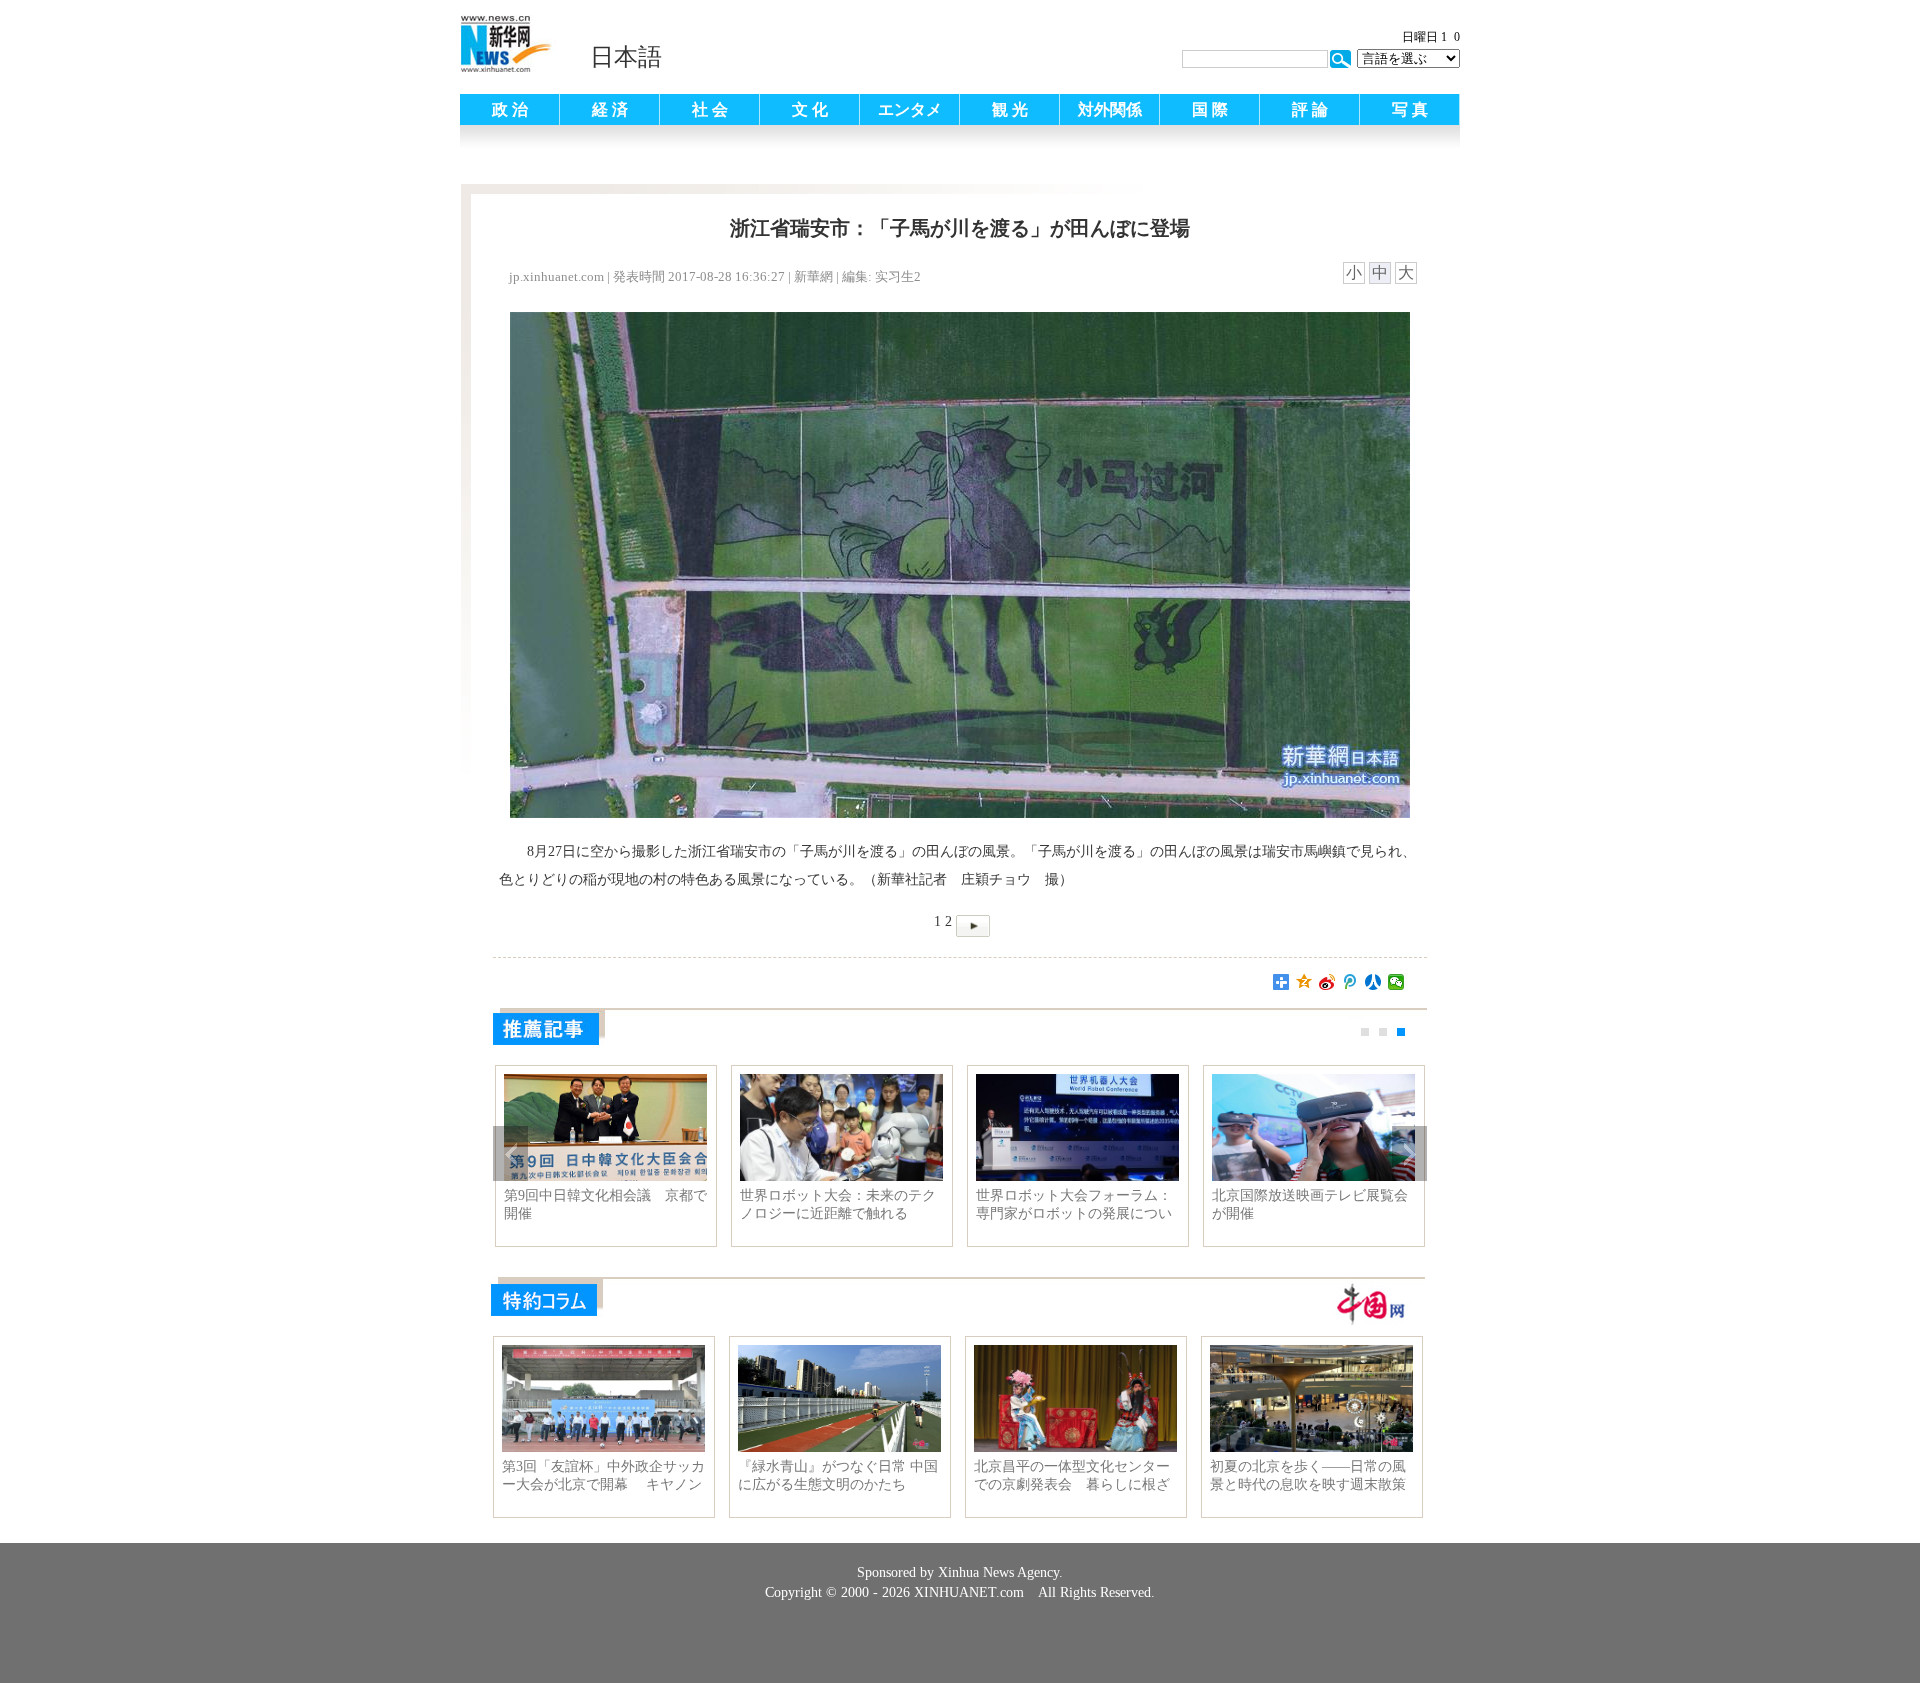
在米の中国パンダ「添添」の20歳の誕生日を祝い (838, 1204)
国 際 (1210, 109)
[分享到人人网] (1373, 982)
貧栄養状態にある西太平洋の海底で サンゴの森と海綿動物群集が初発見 (1074, 1205)
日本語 (626, 57)
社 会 (710, 109)
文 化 (810, 109)
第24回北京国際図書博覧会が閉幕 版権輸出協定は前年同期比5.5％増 (1310, 1205)
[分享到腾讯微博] (1350, 982)
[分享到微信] (1396, 982)
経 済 (610, 109)
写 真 (1410, 109)
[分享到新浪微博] (1327, 982)
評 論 (1310, 109)
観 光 (1010, 109)
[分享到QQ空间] (1304, 982)
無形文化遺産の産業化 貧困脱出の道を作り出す (604, 1204)
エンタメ (910, 109)
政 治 (510, 109)
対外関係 (1110, 109)
